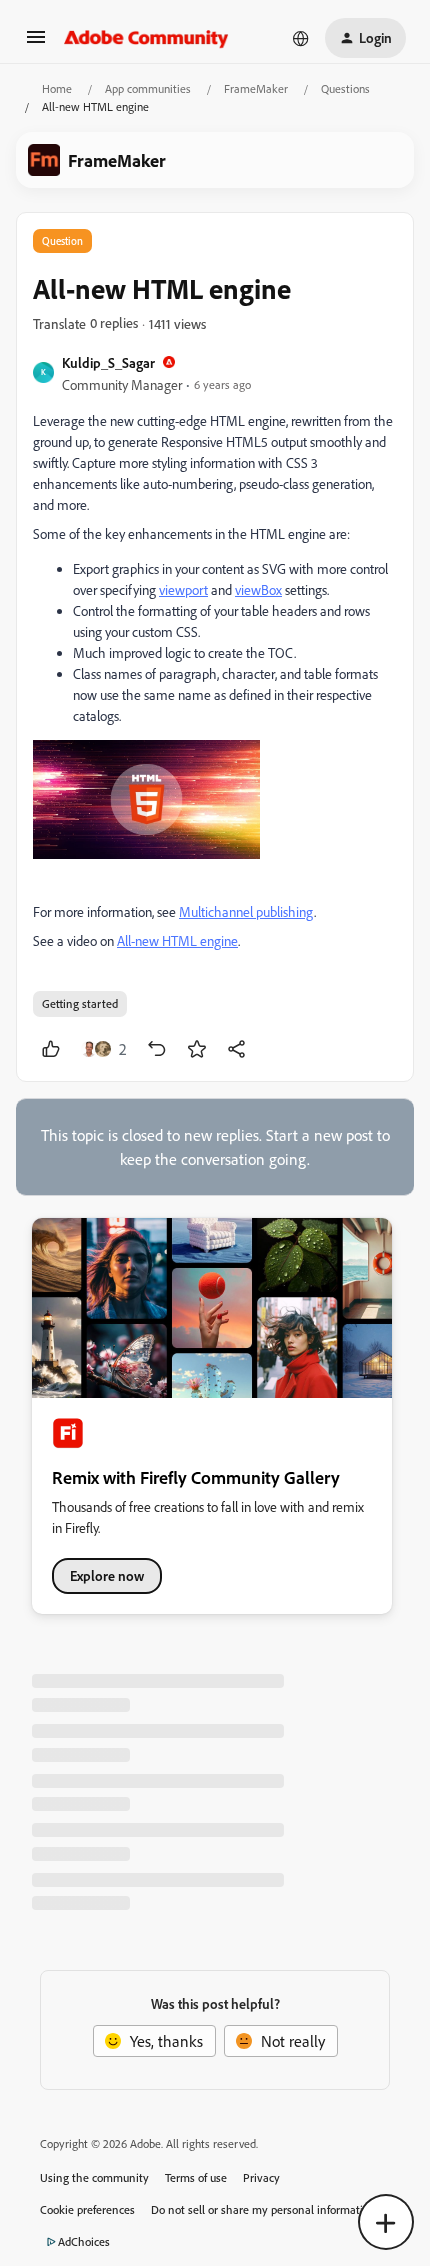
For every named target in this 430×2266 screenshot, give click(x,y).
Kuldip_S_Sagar (108, 362)
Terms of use (196, 2177)
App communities (148, 88)
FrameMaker (256, 88)
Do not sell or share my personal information (263, 2209)
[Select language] (301, 38)
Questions (345, 88)
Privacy (261, 2177)
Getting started (80, 1003)
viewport (183, 589)
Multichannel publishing (246, 911)
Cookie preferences (87, 2209)
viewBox (258, 589)
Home (57, 88)
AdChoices (84, 2241)
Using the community (94, 2177)
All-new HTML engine (177, 940)
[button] (36, 43)
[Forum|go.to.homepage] (146, 38)
